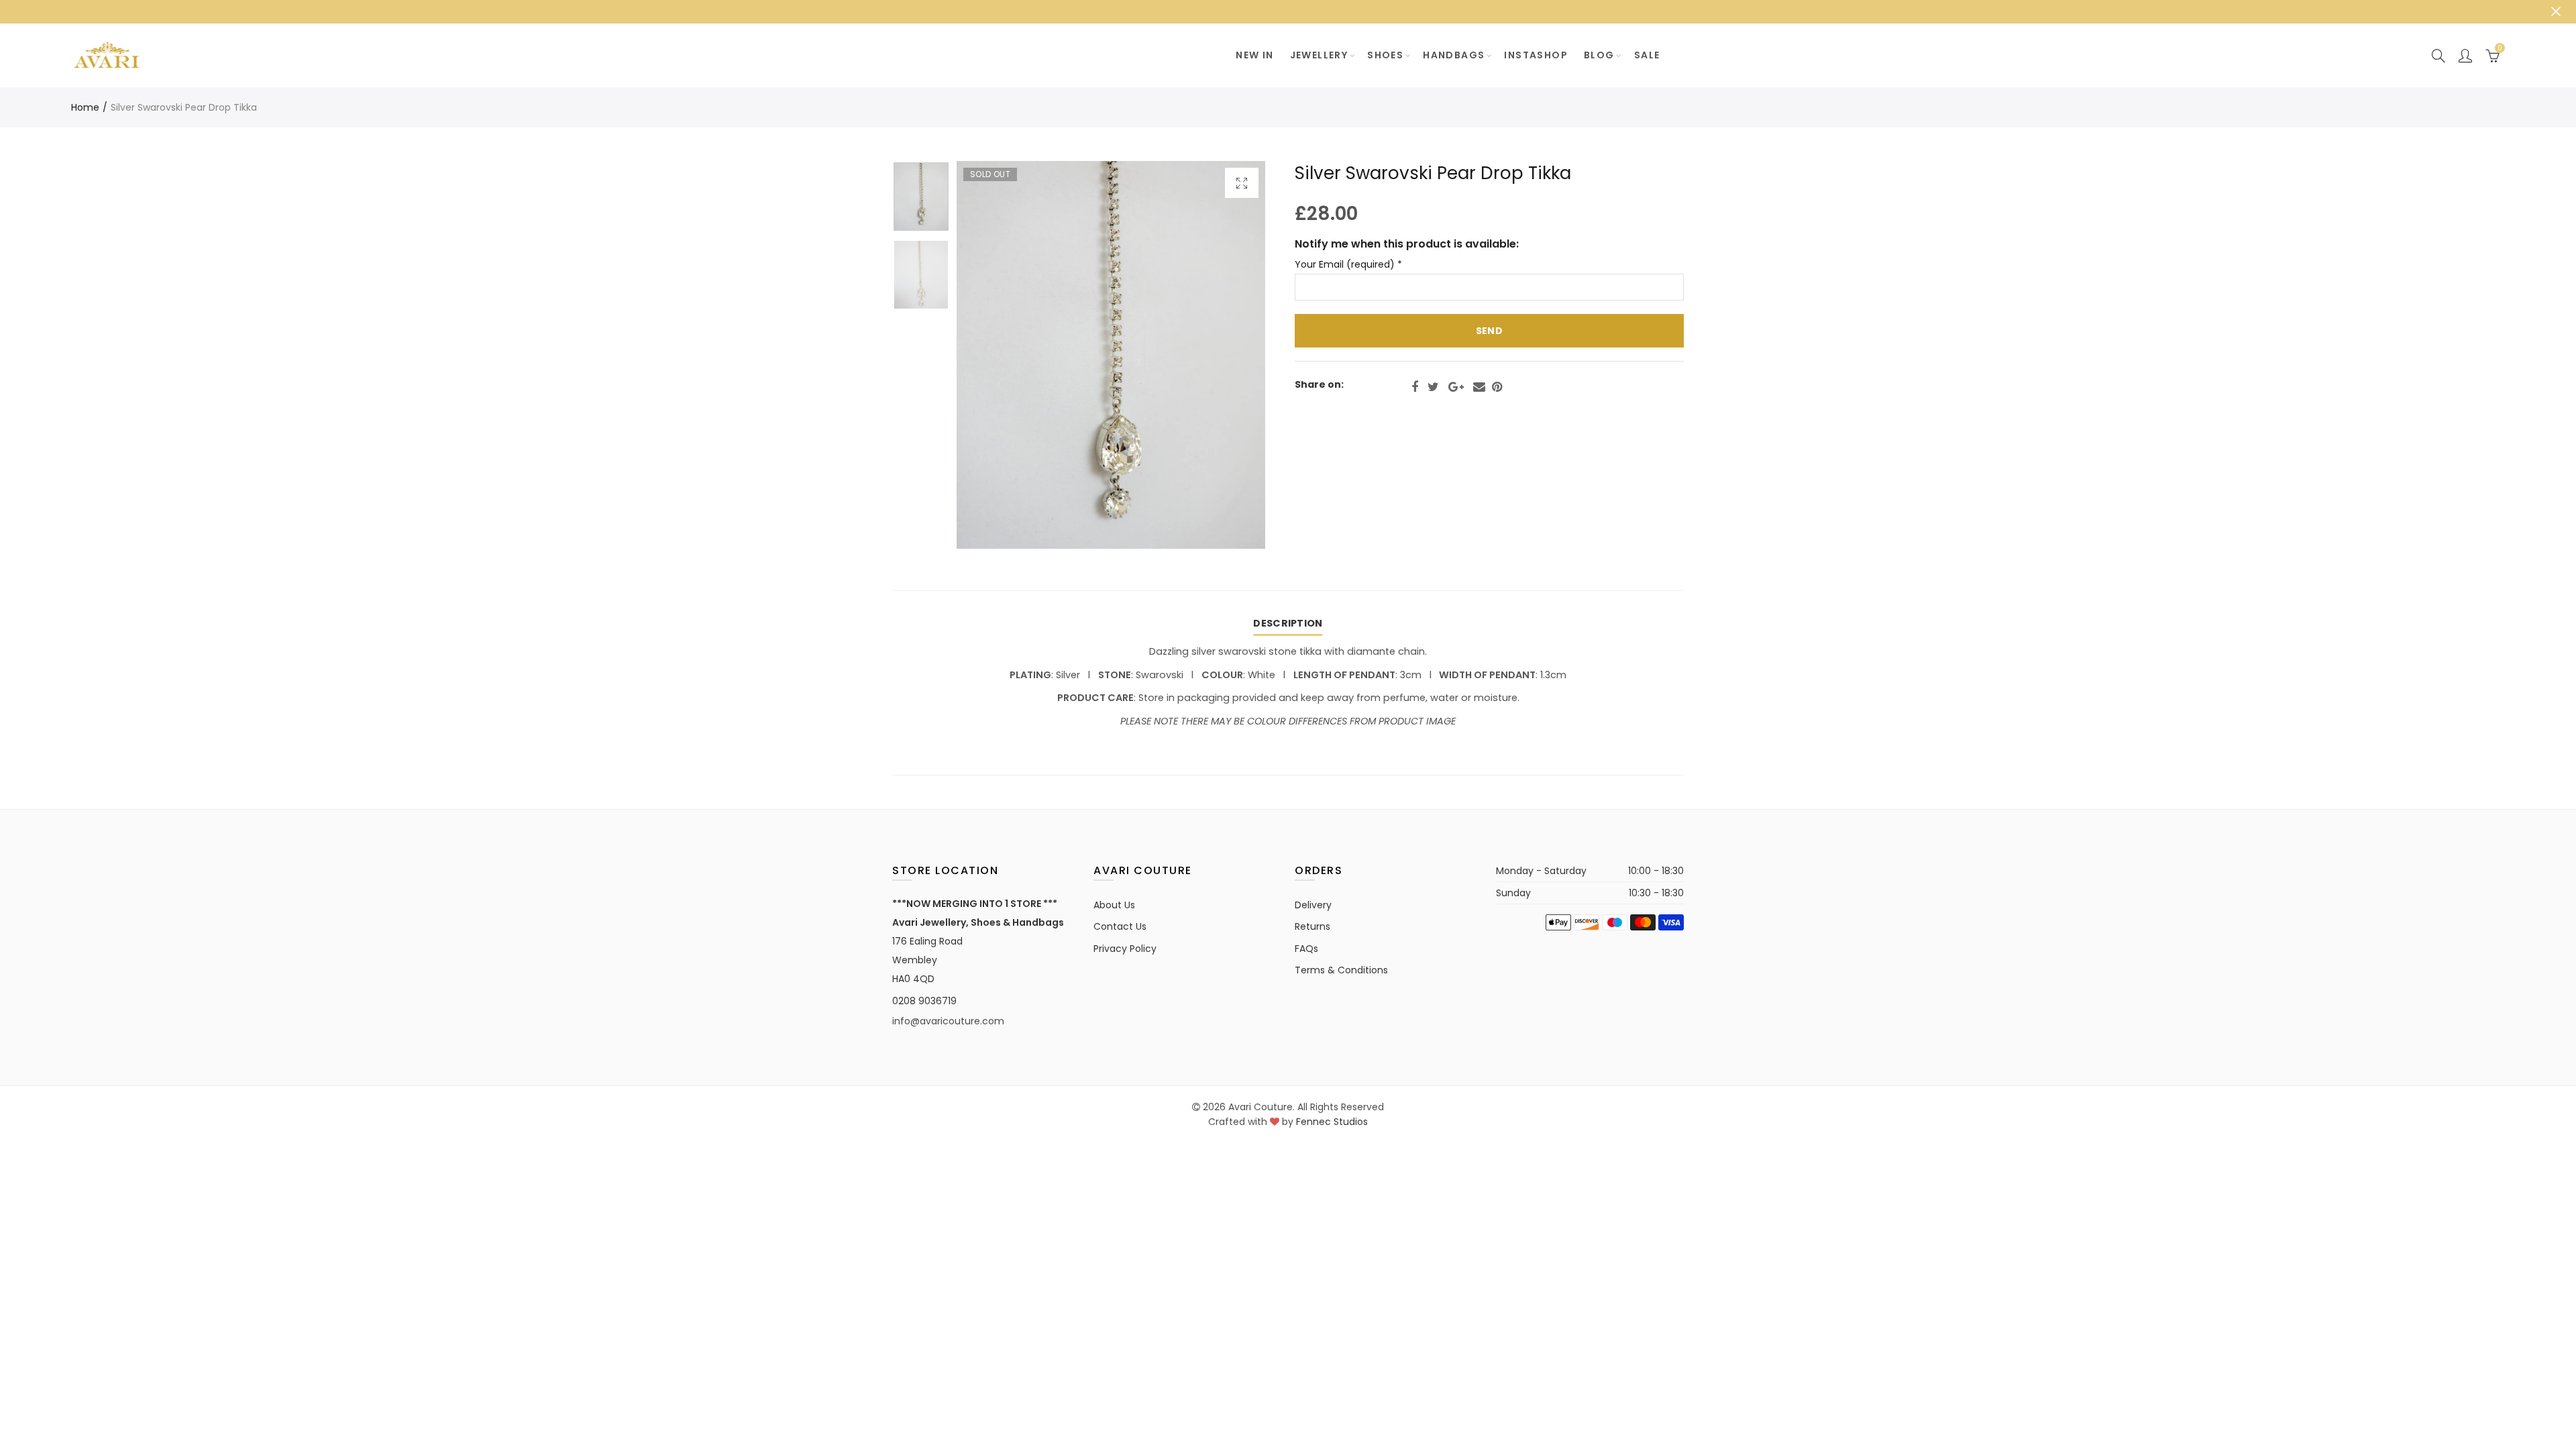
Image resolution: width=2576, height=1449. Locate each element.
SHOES (1385, 55)
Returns (1312, 926)
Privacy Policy (1125, 949)
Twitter (1433, 387)
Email (1479, 387)
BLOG (1599, 55)
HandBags (1454, 55)
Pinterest (1497, 387)
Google (1456, 387)
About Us (1114, 905)
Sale (1647, 55)
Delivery (1313, 905)
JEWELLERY (1319, 55)
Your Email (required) (1348, 265)
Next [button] (1229, 355)
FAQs (1306, 949)
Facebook (1415, 387)
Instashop (1536, 55)
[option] (1111, 355)
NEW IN (1254, 55)
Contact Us (1120, 926)
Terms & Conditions (1341, 970)
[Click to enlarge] (1242, 183)
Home (85, 107)
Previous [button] (992, 355)
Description (1288, 623)
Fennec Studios (1332, 1122)
